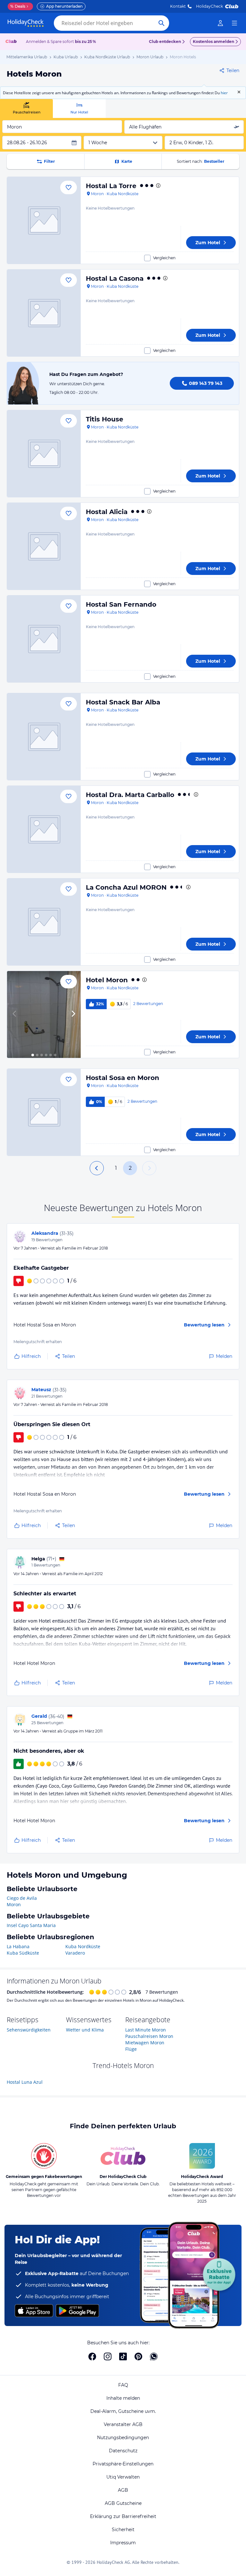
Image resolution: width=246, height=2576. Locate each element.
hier (224, 93)
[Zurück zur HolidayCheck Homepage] (26, 23)
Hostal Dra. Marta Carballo (130, 795)
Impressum (123, 2543)
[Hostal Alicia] (44, 546)
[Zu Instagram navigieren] (108, 2356)
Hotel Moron (107, 980)
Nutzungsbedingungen (123, 2438)
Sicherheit (123, 2530)
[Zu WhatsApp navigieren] (154, 2356)
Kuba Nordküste (83, 1946)
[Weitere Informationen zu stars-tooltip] (158, 186)
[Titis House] (44, 454)
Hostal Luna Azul (25, 2082)
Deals (18, 6)
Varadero (75, 1953)
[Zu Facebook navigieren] (92, 2356)
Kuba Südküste (23, 1953)
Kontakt (178, 6)
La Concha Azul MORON (126, 887)
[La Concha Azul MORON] (44, 922)
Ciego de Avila (22, 1898)
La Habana (18, 1946)
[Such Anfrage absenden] (161, 23)
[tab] (26, 108)
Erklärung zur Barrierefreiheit (123, 2516)
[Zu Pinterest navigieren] (138, 2356)
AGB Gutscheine (123, 2503)
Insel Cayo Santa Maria (31, 1925)
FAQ (123, 2385)
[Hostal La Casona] (44, 313)
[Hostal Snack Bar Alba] (44, 737)
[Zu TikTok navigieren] (123, 2356)
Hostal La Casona (115, 278)
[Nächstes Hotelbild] (73, 1014)
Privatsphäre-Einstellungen (123, 2464)
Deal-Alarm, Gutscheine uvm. (123, 2411)
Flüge (131, 2049)
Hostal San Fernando (121, 604)
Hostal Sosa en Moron (123, 1078)
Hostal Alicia (107, 512)
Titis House (105, 419)
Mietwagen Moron (145, 2043)
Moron (14, 1904)
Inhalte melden (123, 2398)
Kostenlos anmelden (213, 42)
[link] (220, 23)
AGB (123, 2490)
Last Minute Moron (146, 2030)
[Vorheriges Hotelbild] (15, 1014)
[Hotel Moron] (44, 1014)
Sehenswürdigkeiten (29, 2030)
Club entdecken (165, 42)
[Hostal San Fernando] (44, 639)
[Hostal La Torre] (44, 220)
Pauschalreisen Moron (149, 2036)
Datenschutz (123, 2451)
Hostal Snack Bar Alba (123, 702)
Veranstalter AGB (123, 2424)
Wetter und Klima (85, 2030)
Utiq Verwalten (123, 2477)
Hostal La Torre (111, 186)
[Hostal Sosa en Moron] (44, 1112)
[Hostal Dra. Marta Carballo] (44, 829)
